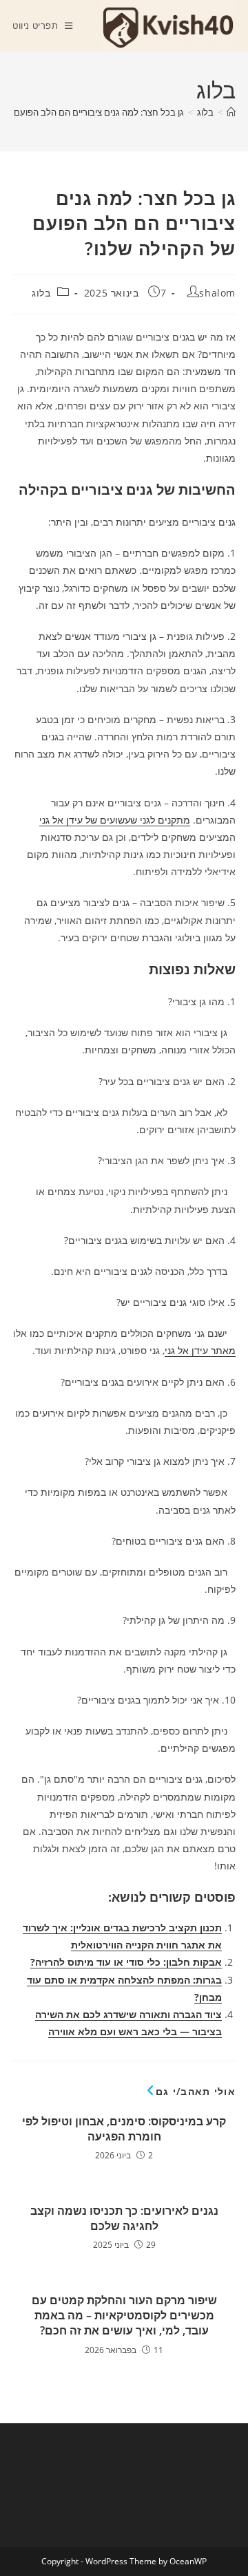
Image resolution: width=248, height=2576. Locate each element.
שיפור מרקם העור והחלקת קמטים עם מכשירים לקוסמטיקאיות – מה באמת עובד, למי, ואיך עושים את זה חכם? (124, 2316)
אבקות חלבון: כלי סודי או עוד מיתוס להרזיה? (126, 1962)
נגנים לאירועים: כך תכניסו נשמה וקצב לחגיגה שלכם (124, 2218)
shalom (217, 293)
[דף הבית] (231, 112)
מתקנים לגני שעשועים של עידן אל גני (115, 820)
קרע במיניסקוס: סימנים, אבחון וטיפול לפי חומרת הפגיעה (124, 2129)
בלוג (41, 293)
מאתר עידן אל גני (200, 1350)
